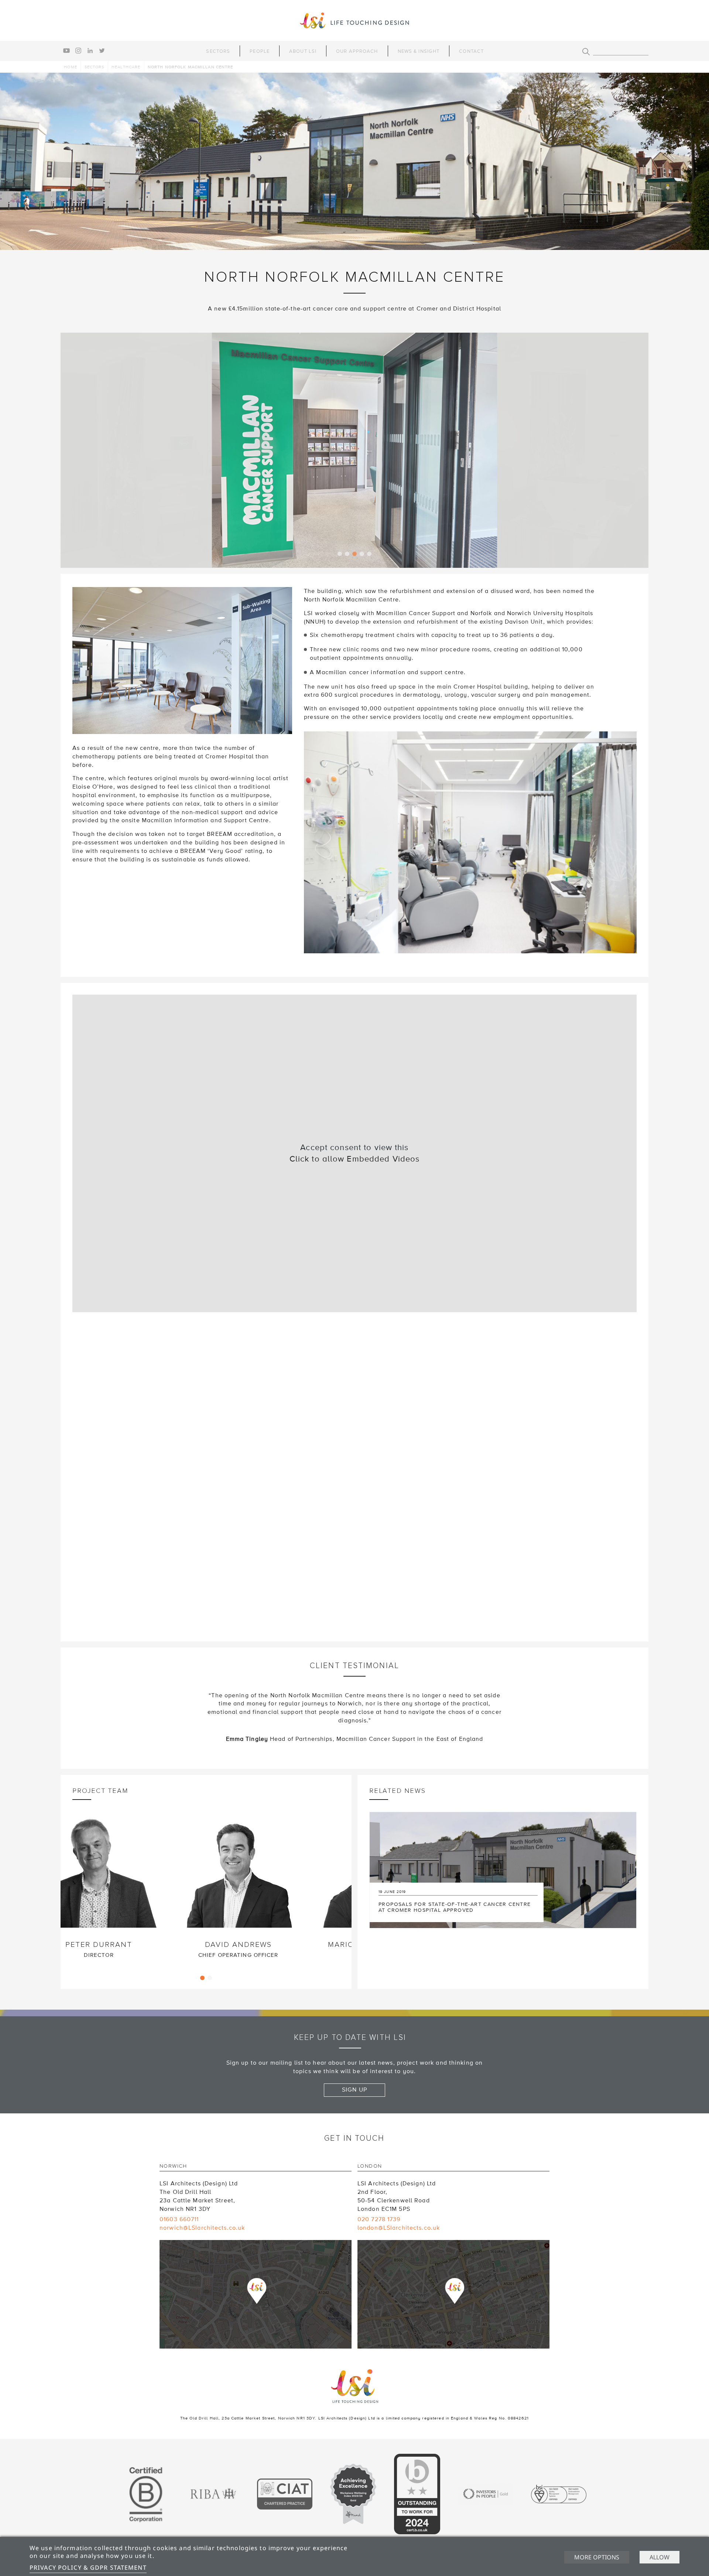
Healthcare (126, 67)
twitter (102, 51)
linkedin (90, 51)
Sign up (354, 2090)
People (260, 51)
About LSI (303, 51)
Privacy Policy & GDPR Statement (88, 2568)
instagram (78, 51)
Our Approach (357, 51)
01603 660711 (179, 2219)
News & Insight (419, 51)
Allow (660, 2557)
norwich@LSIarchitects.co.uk (202, 2228)
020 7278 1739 (379, 2219)
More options (597, 2557)
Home (70, 67)
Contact (471, 51)
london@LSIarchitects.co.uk (399, 2228)
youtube (66, 51)
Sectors (218, 51)
